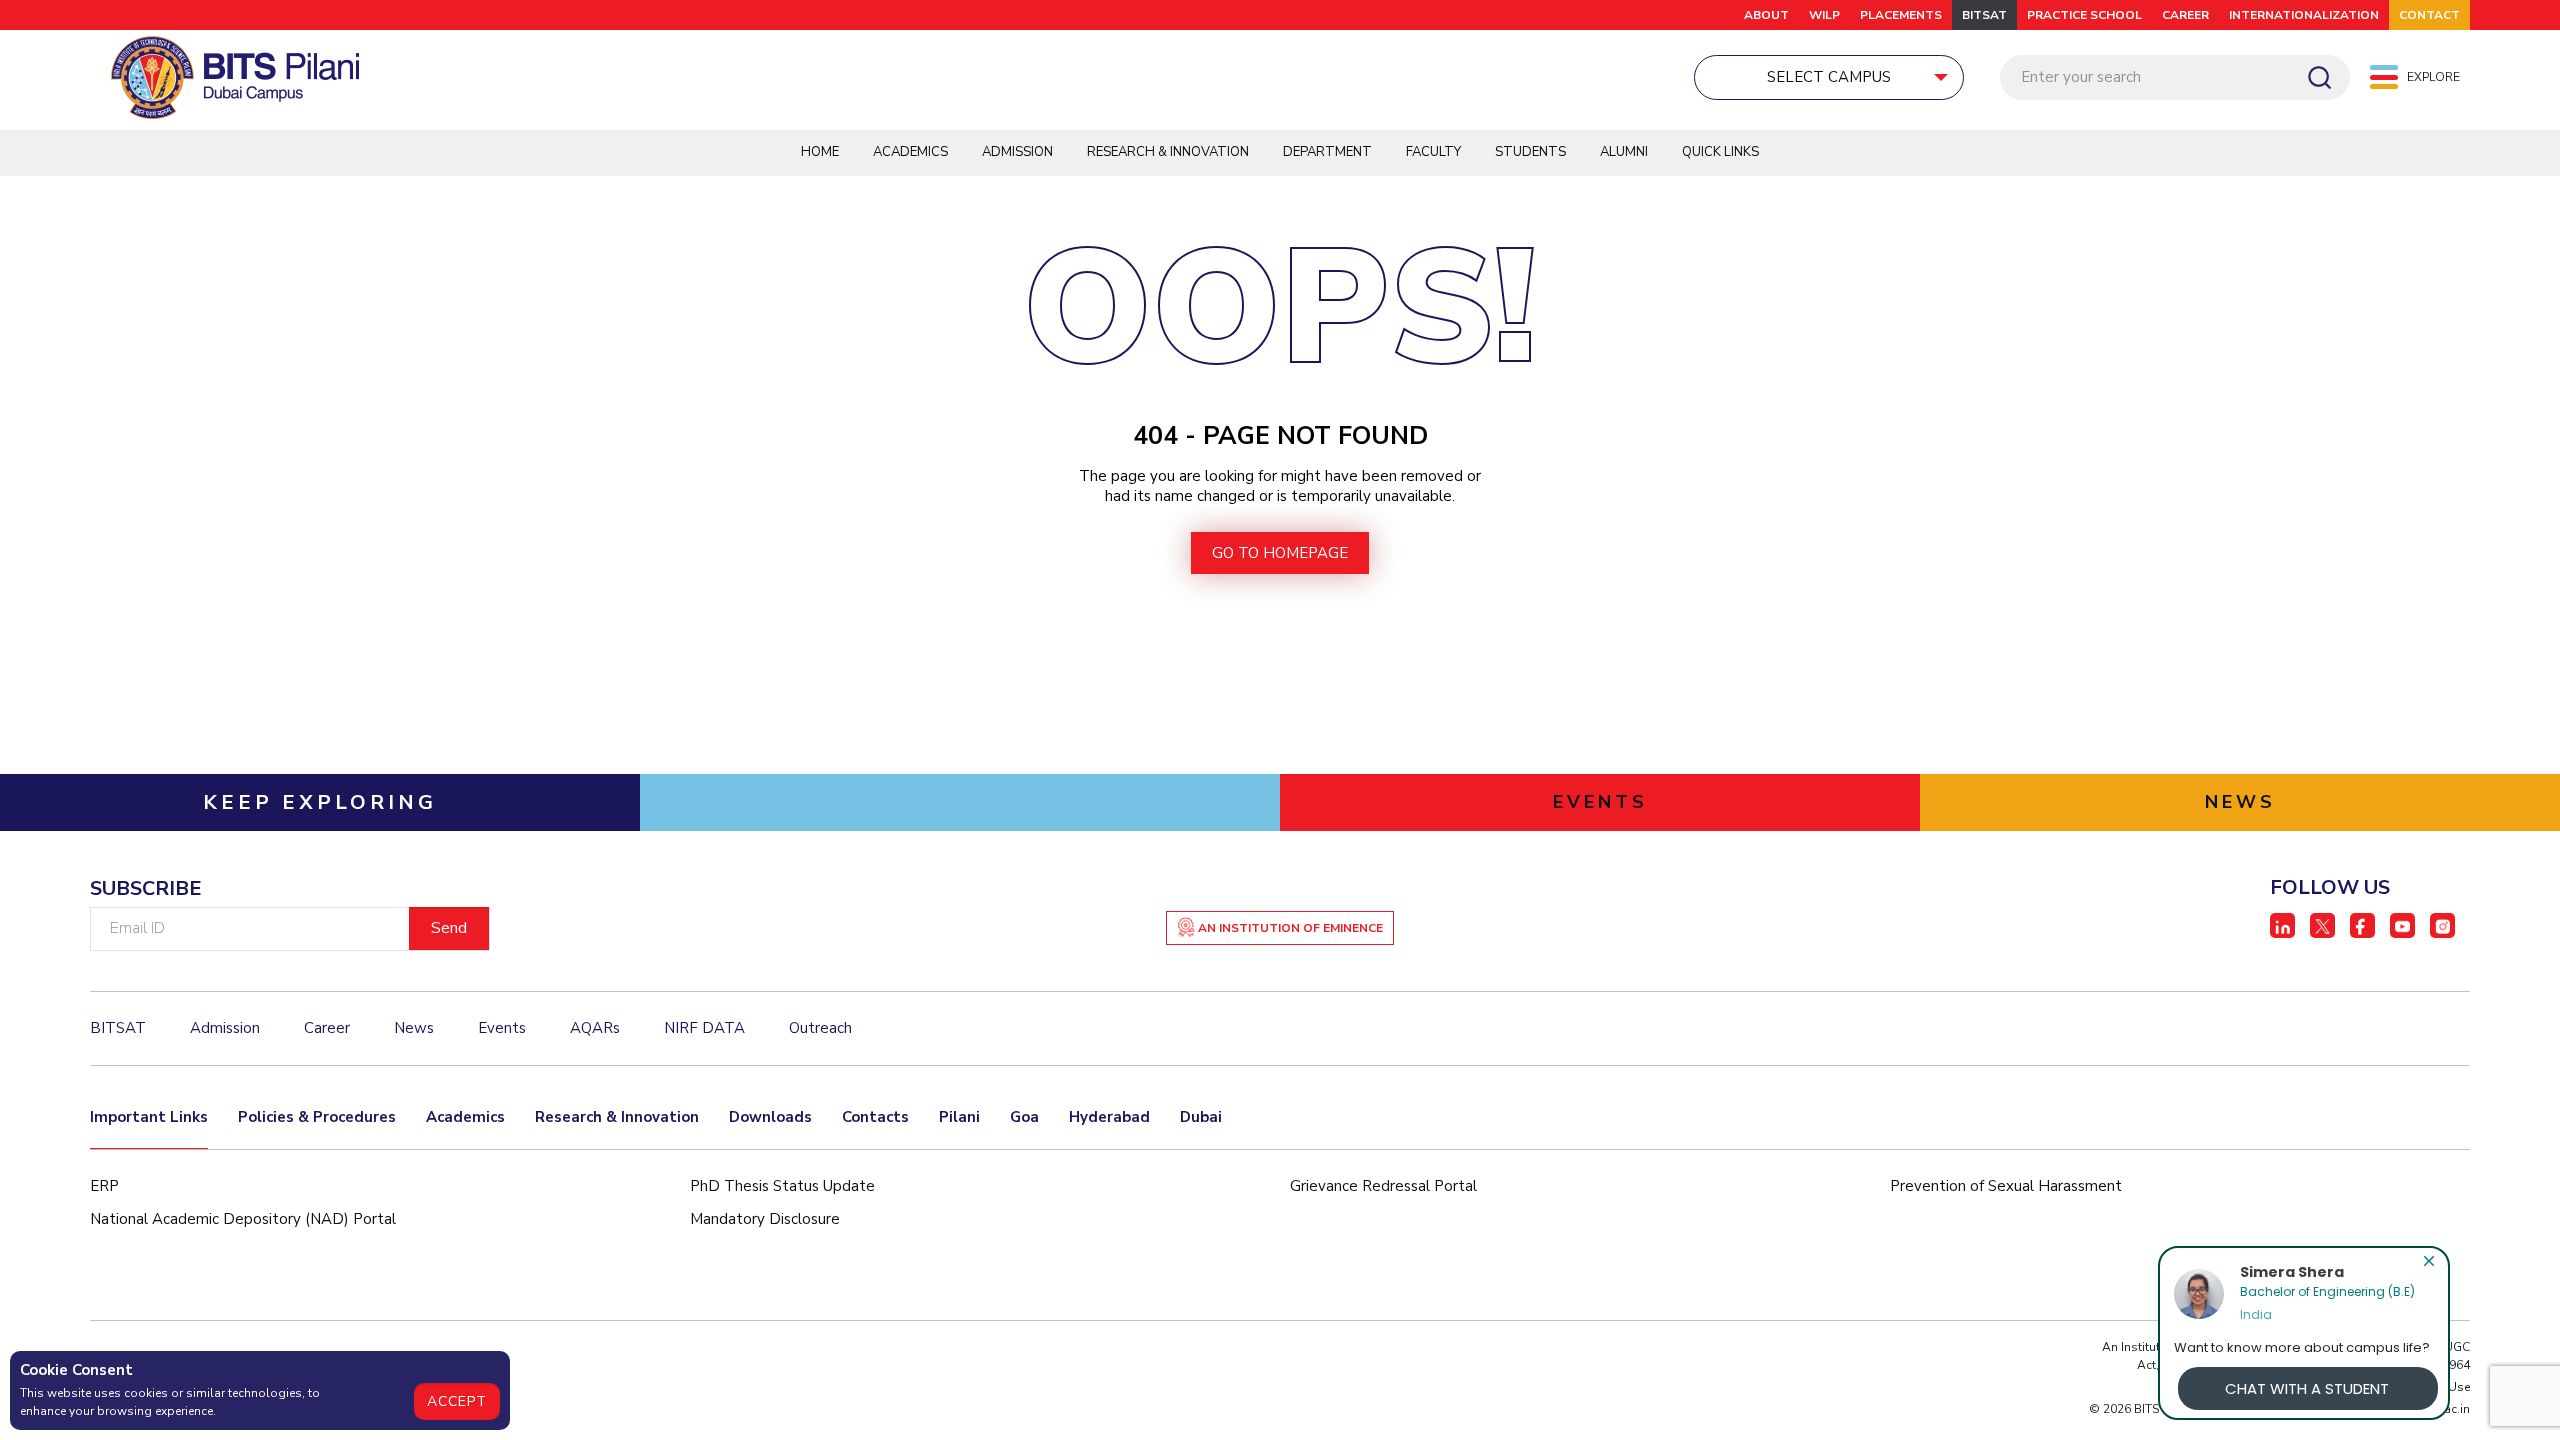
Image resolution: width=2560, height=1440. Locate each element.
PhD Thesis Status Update (782, 1186)
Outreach (820, 1028)
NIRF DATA (704, 1028)
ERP (104, 1186)
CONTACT (2429, 15)
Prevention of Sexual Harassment (2006, 1186)
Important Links (149, 1117)
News (414, 1028)
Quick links (1720, 152)
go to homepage (1280, 553)
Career (2185, 15)
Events (502, 1028)
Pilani (959, 1117)
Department (1327, 152)
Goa (1024, 1117)
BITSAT (1984, 15)
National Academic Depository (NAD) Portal (243, 1219)
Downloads (770, 1117)
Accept (457, 1401)
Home (820, 152)
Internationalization (2304, 15)
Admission (1017, 152)
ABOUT (1766, 15)
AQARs (595, 1028)
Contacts (875, 1117)
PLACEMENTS (1901, 15)
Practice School (2084, 15)
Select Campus (1829, 77)
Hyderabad (1109, 1117)
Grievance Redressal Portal (1383, 1186)
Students (1530, 152)
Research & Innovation (1168, 152)
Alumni (1624, 152)
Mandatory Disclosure (765, 1219)
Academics (910, 152)
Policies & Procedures (317, 1117)
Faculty (1433, 152)
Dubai (1201, 1117)
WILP (1824, 15)
